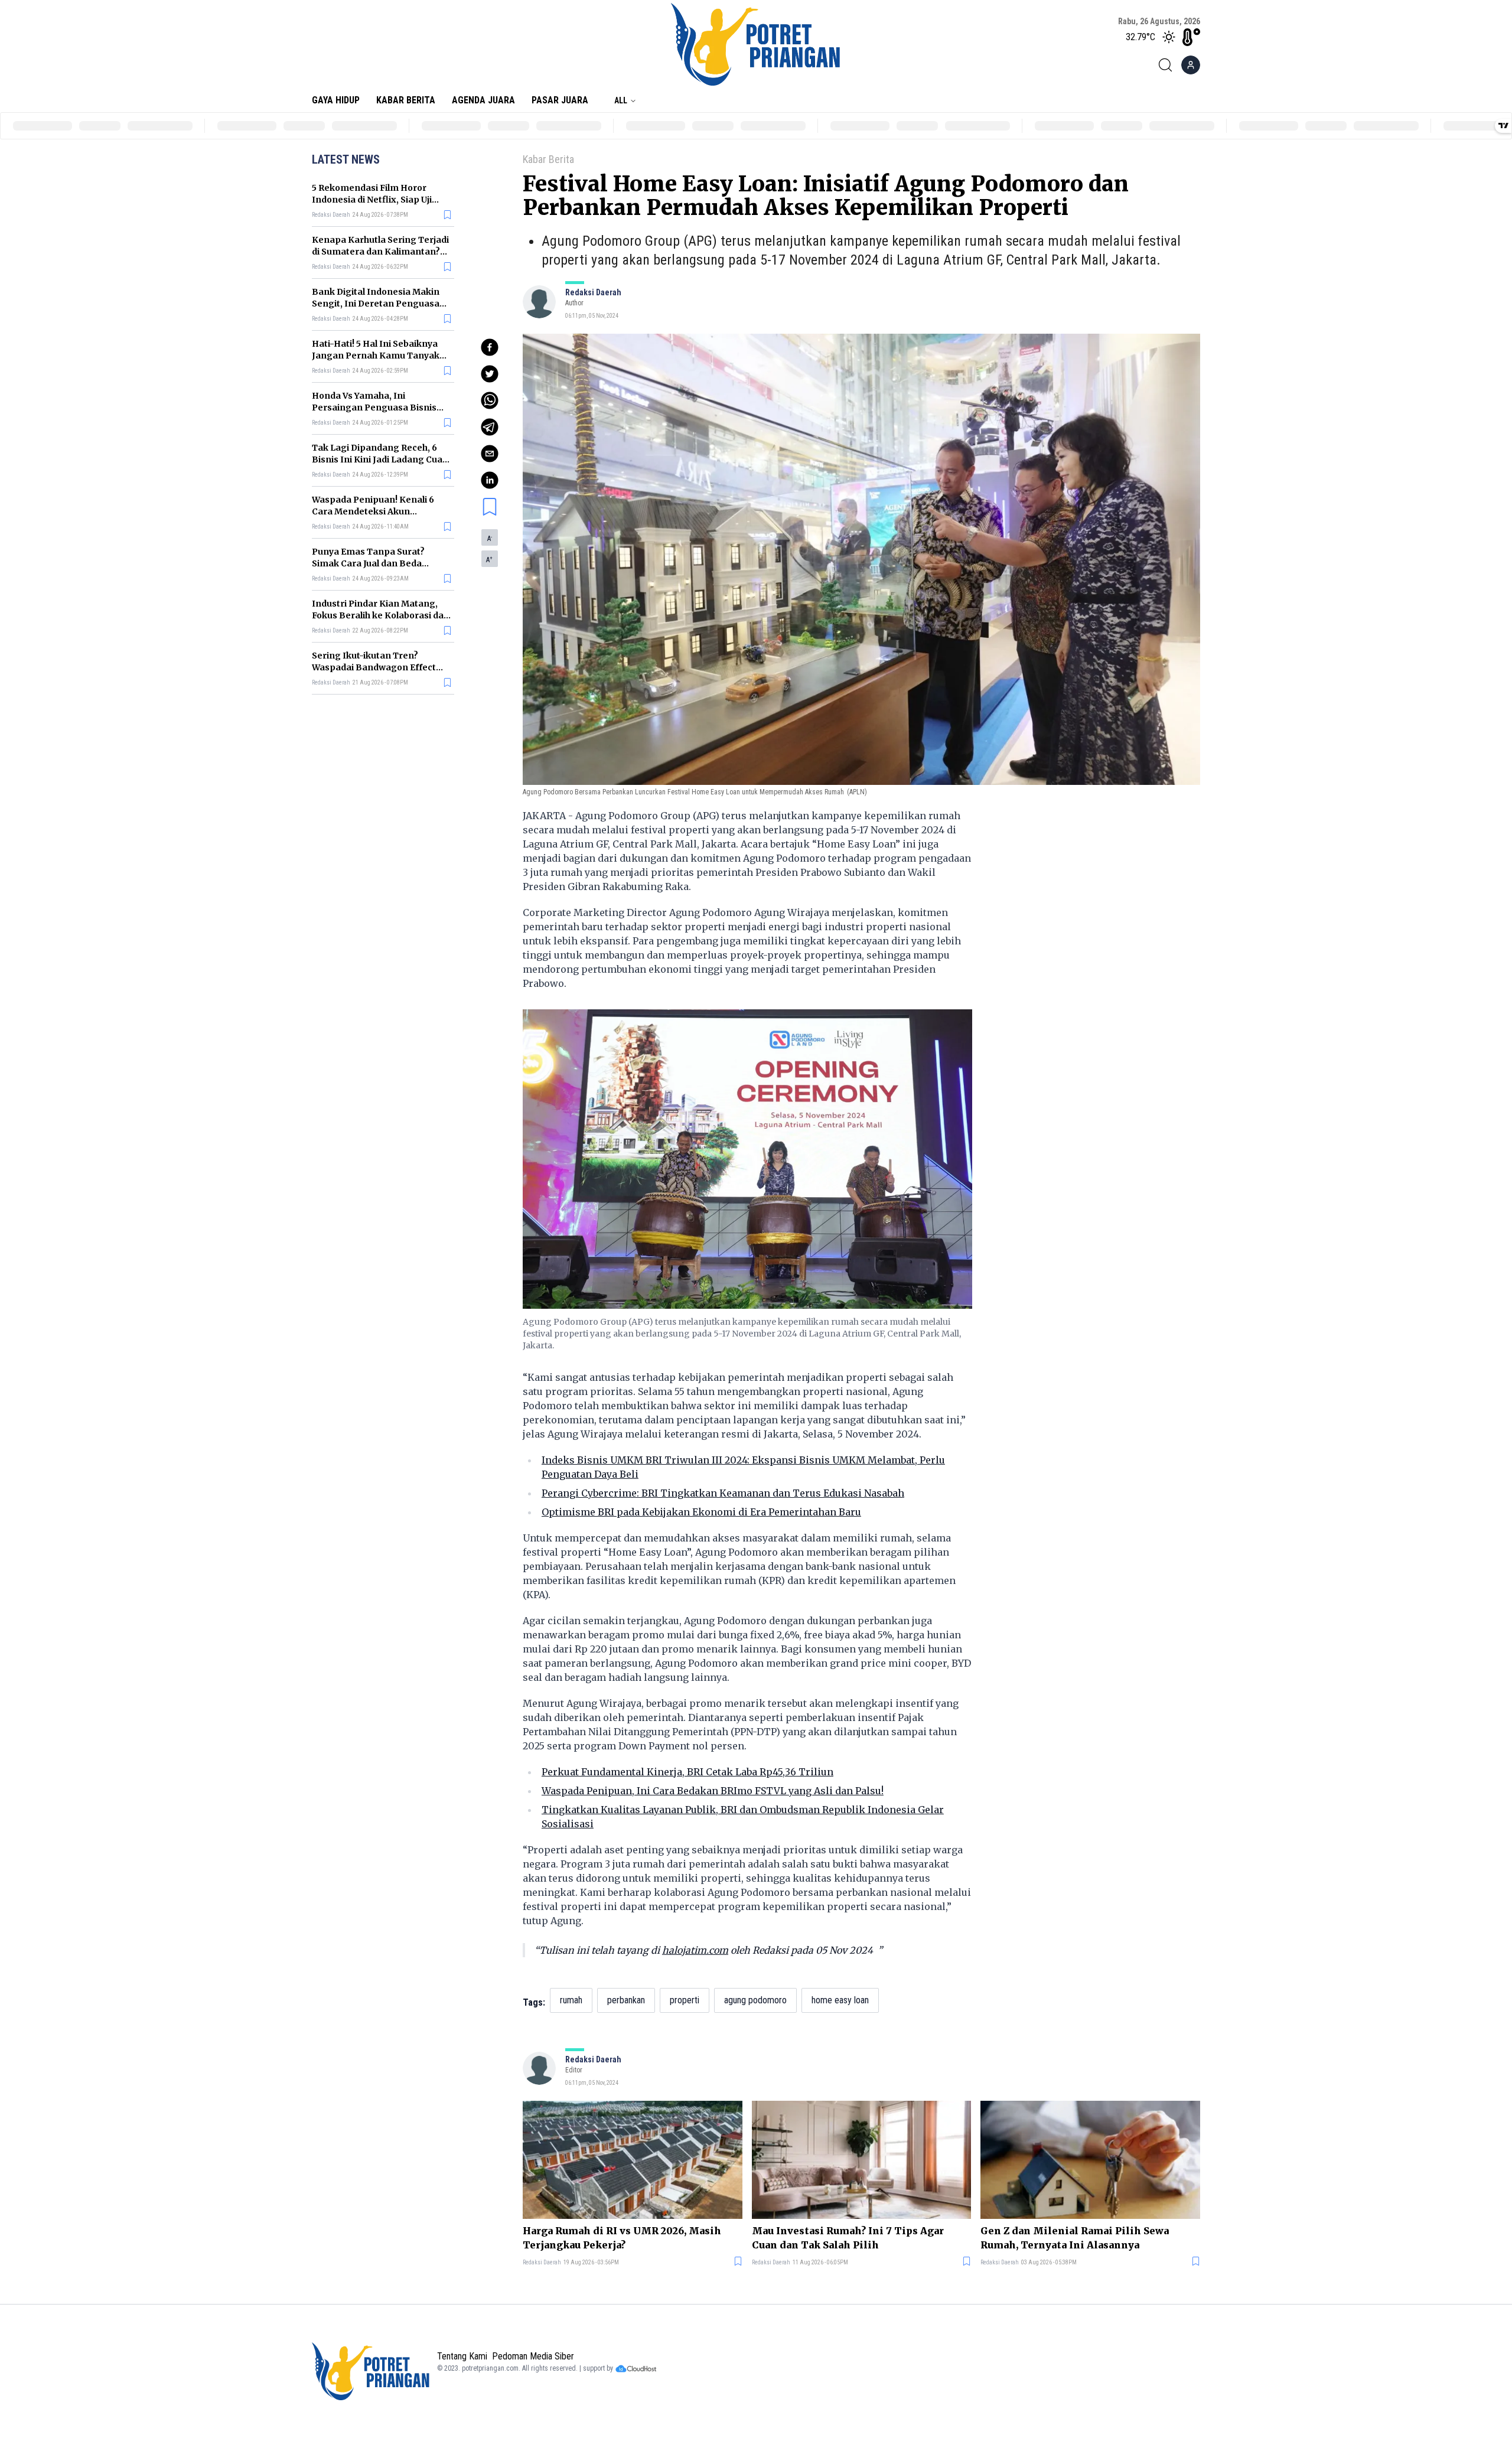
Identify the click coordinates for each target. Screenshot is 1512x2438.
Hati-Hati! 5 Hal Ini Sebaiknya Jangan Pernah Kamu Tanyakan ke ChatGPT (381, 356)
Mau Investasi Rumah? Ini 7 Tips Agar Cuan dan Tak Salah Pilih (848, 2238)
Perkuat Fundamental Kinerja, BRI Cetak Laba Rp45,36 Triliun (687, 1772)
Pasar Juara (560, 100)
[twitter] (490, 374)
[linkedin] (490, 480)
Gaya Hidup (336, 100)
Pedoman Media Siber (533, 2356)
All (621, 100)
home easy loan (840, 2000)
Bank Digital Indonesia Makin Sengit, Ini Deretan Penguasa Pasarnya (376, 304)
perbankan (626, 2000)
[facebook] (490, 347)
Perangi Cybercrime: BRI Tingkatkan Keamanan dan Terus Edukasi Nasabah (723, 1493)
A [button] (490, 539)
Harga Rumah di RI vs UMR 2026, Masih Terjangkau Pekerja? (622, 2238)
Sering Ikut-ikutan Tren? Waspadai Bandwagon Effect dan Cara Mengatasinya (374, 667)
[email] (490, 454)
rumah (571, 2000)
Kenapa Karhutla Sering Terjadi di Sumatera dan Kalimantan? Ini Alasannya (380, 252)
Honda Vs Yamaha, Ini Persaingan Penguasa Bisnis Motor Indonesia (374, 408)
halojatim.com (695, 1950)
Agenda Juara (483, 100)
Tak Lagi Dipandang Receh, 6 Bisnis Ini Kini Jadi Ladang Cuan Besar (380, 459)
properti (685, 2000)
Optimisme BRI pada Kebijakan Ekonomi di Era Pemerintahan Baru (701, 1512)
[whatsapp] (490, 400)
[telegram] (490, 427)
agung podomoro (755, 2000)
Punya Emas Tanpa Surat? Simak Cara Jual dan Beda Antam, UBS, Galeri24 (368, 563)
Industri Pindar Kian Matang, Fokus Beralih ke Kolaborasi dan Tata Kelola (381, 615)
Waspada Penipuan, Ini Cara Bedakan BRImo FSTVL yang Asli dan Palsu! (713, 1791)
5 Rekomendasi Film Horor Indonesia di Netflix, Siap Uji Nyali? (372, 200)
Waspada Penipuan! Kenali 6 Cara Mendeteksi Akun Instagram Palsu (373, 511)
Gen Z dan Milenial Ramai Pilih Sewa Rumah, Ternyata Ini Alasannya (1075, 2238)
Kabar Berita (406, 100)
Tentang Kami (462, 2356)
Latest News (346, 159)
